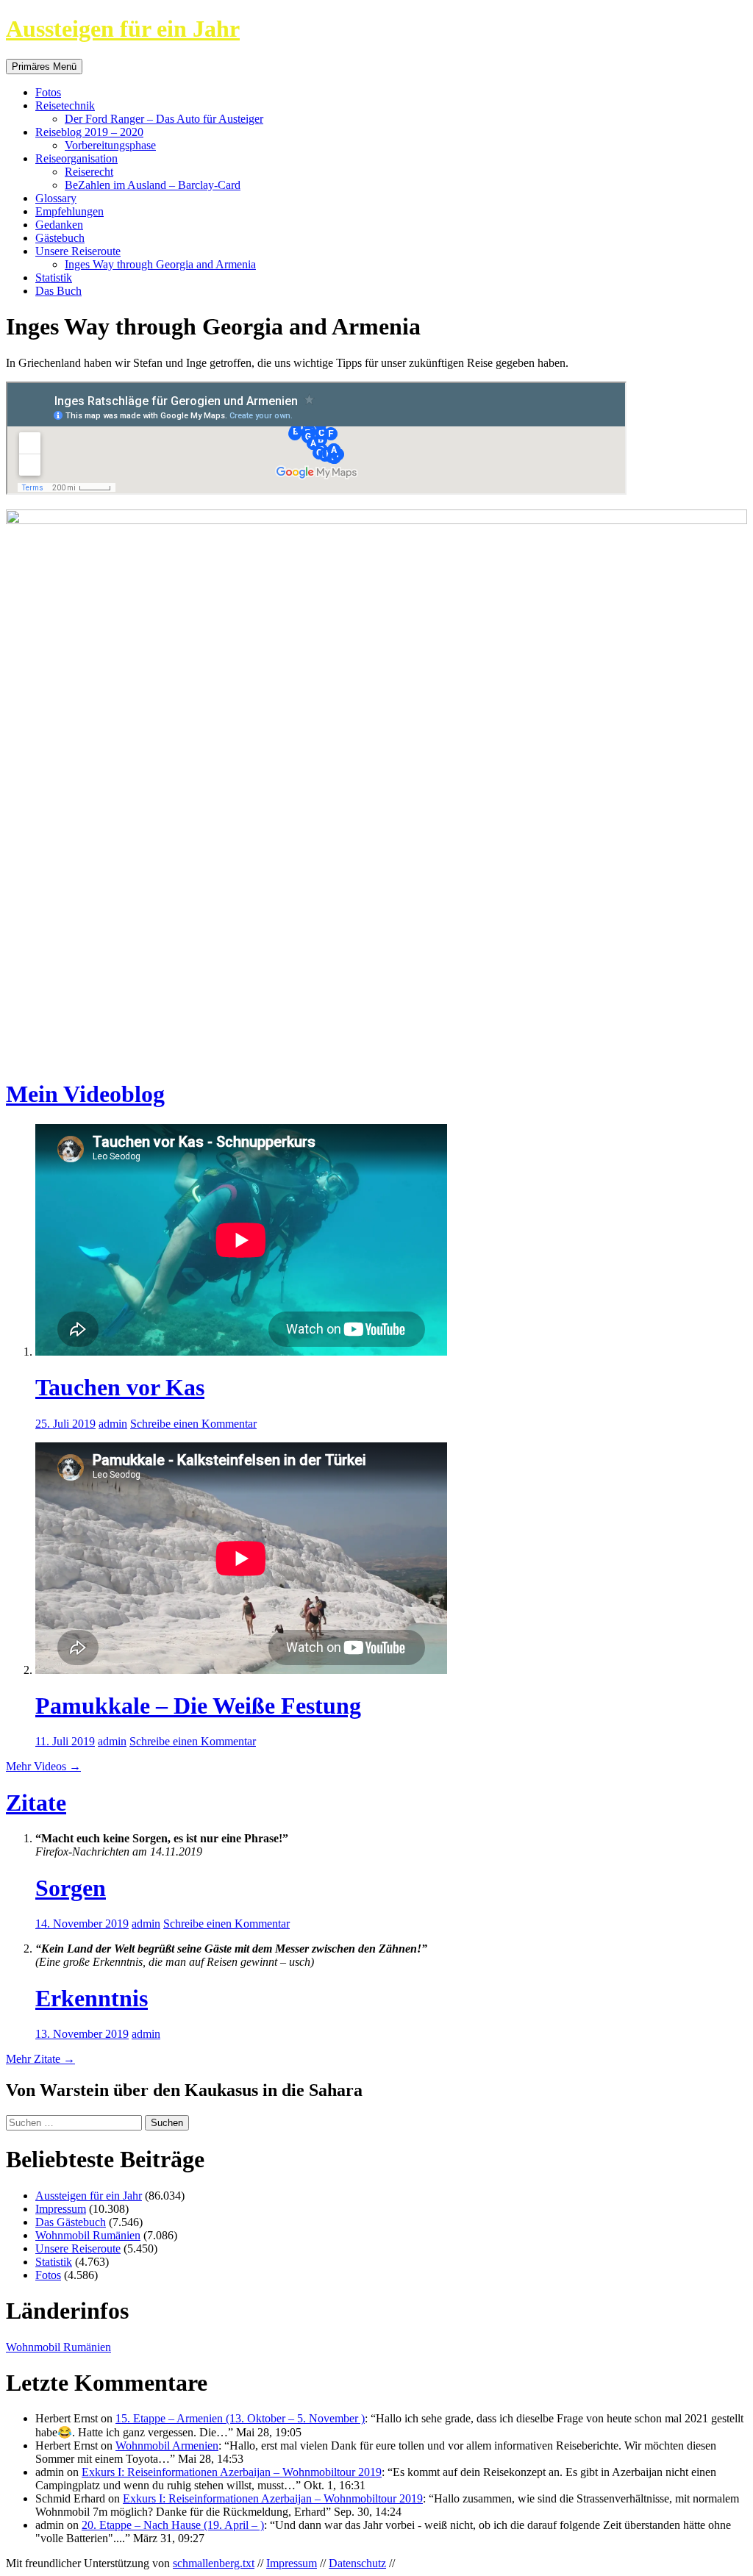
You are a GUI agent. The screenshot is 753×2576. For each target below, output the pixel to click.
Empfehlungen (69, 211)
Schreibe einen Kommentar (193, 1424)
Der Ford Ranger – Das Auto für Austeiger (164, 119)
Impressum (61, 2209)
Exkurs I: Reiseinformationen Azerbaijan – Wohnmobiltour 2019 (232, 2472)
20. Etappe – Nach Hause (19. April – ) (173, 2525)
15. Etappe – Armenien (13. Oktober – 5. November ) (240, 2418)
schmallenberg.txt (214, 2563)
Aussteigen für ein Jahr (123, 29)
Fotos (48, 92)
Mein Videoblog (85, 1094)
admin (113, 1424)
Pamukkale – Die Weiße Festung (198, 1706)
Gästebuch (60, 238)
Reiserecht (89, 172)
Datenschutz (357, 2563)
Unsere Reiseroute (78, 251)
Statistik (54, 278)
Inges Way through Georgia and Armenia (160, 264)
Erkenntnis (92, 1998)
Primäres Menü (44, 67)
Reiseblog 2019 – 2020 (89, 132)
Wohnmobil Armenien (167, 2446)
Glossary (56, 198)
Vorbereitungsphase (110, 145)
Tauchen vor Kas (120, 1387)
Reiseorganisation (76, 158)
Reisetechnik (65, 105)
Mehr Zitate (40, 2059)
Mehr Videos (43, 1766)
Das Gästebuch (71, 2222)
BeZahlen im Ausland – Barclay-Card (153, 185)
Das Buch (58, 291)
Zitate (36, 1803)
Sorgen (71, 1888)
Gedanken (59, 225)
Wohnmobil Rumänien (88, 2235)
